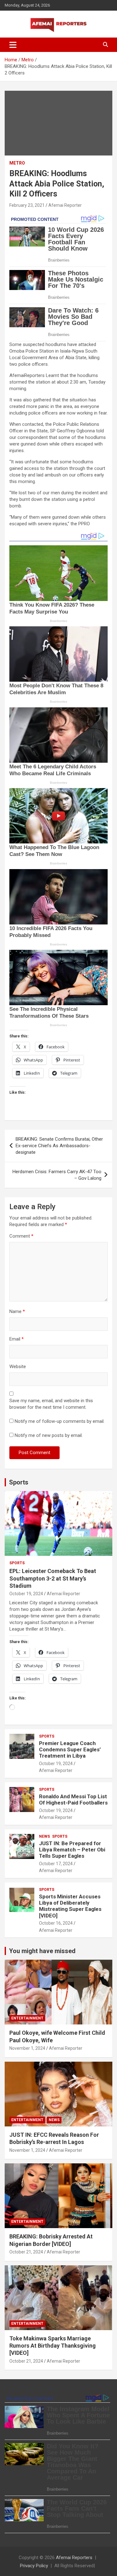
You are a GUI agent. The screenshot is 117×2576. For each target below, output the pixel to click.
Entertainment (27, 2018)
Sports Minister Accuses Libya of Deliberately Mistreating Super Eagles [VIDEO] (70, 1906)
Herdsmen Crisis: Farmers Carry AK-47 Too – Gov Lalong (57, 1175)
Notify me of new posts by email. (49, 1435)
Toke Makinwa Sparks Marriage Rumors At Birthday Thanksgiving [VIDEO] (53, 2346)
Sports (19, 1482)
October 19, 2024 (26, 1594)
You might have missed (42, 1951)
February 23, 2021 (27, 205)
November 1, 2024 (27, 2048)
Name (17, 1311)
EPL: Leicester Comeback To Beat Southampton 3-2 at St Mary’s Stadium (53, 1578)
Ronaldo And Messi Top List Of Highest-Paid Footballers (73, 1800)
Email (17, 1339)
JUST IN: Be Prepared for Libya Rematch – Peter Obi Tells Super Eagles (72, 1850)
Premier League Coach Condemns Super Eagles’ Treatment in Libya (70, 1750)
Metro (17, 163)
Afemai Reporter (65, 205)
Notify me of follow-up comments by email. (60, 1421)
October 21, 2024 (26, 2252)
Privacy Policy (34, 2566)
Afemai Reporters (74, 2558)
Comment (21, 1236)
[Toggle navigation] (13, 45)
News (44, 1836)
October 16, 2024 (56, 1923)
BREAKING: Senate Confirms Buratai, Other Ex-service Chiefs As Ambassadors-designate (59, 1146)
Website (18, 1367)
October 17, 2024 (56, 1864)
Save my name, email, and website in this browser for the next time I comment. (51, 1404)
